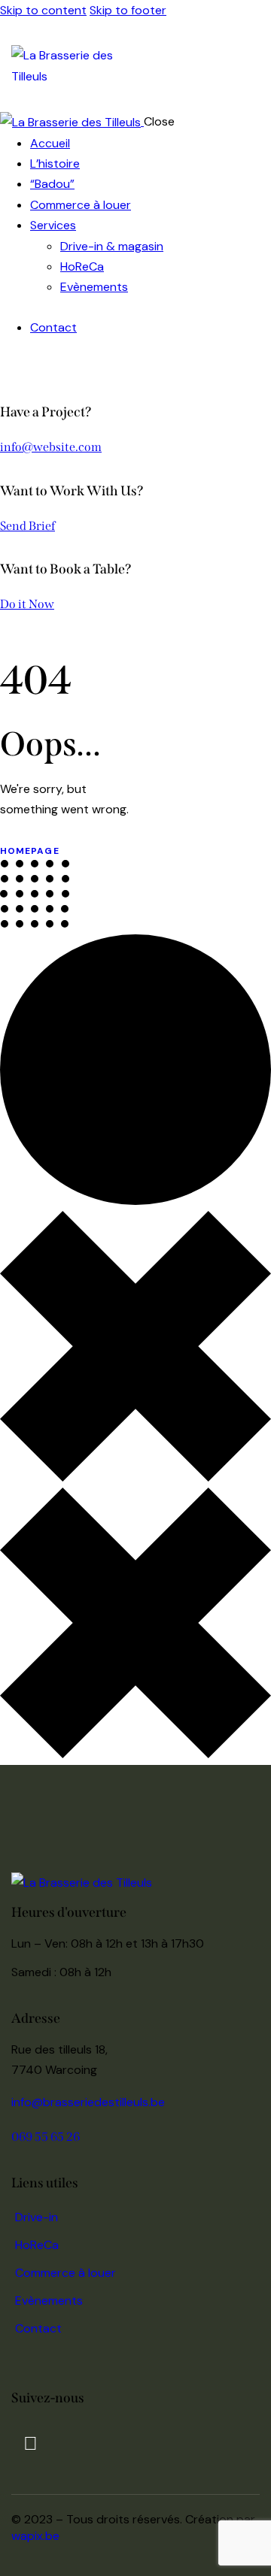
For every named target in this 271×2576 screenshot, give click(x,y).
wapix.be (35, 2536)
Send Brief (27, 526)
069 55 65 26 (46, 2137)
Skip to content (43, 10)
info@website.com (51, 447)
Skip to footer (128, 10)
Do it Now (27, 604)
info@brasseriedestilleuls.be (88, 2102)
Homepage (30, 851)
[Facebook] (30, 2444)
